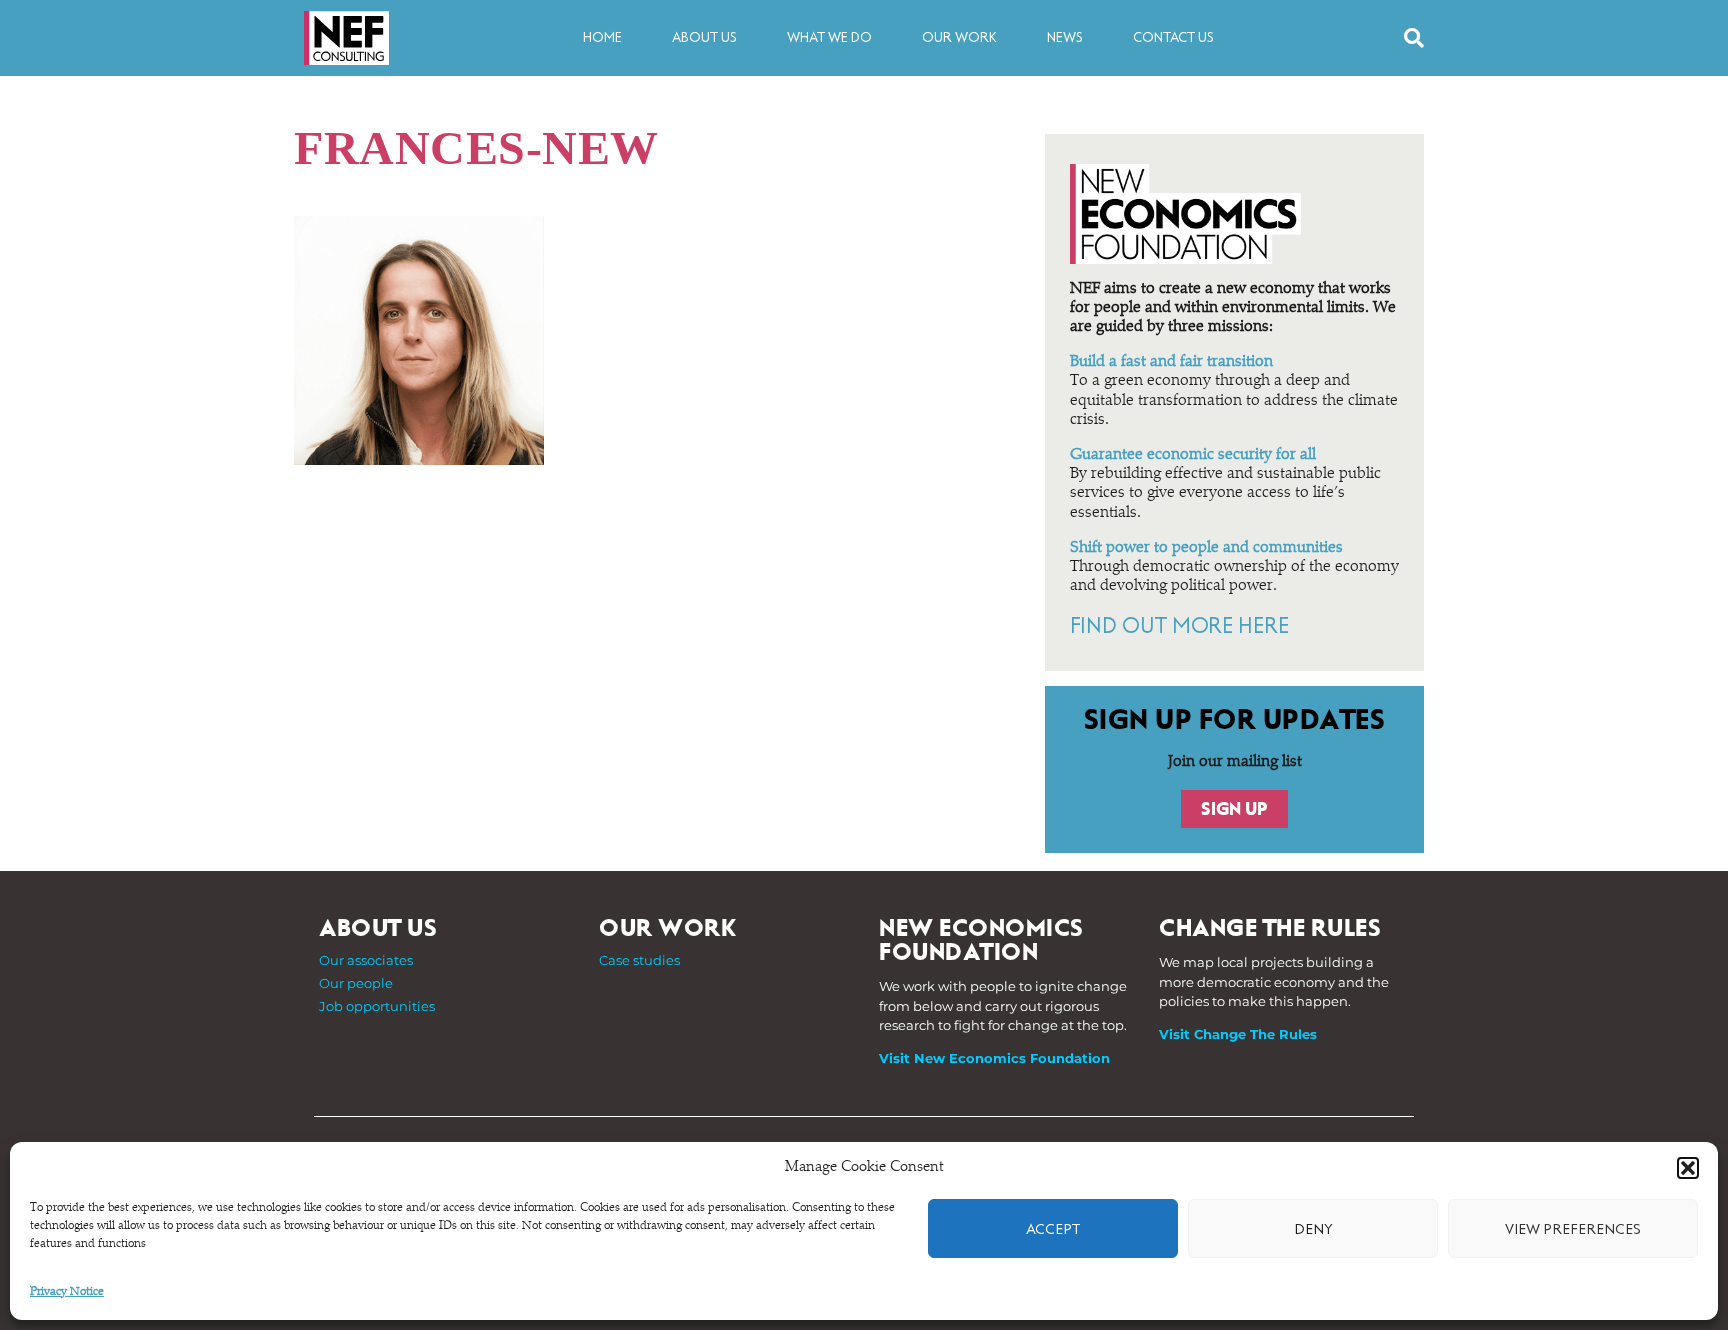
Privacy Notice (67, 1292)
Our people (356, 983)
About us (704, 37)
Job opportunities (377, 1006)
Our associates (366, 960)
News (1065, 37)
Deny (1313, 1229)
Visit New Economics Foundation (994, 1058)
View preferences (1573, 1229)
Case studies (639, 960)
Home (602, 37)
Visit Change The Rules (1238, 1034)
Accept (1053, 1229)
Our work (959, 37)
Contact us (1173, 37)
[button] (1688, 1168)
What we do (829, 37)
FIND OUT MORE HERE (1179, 626)
